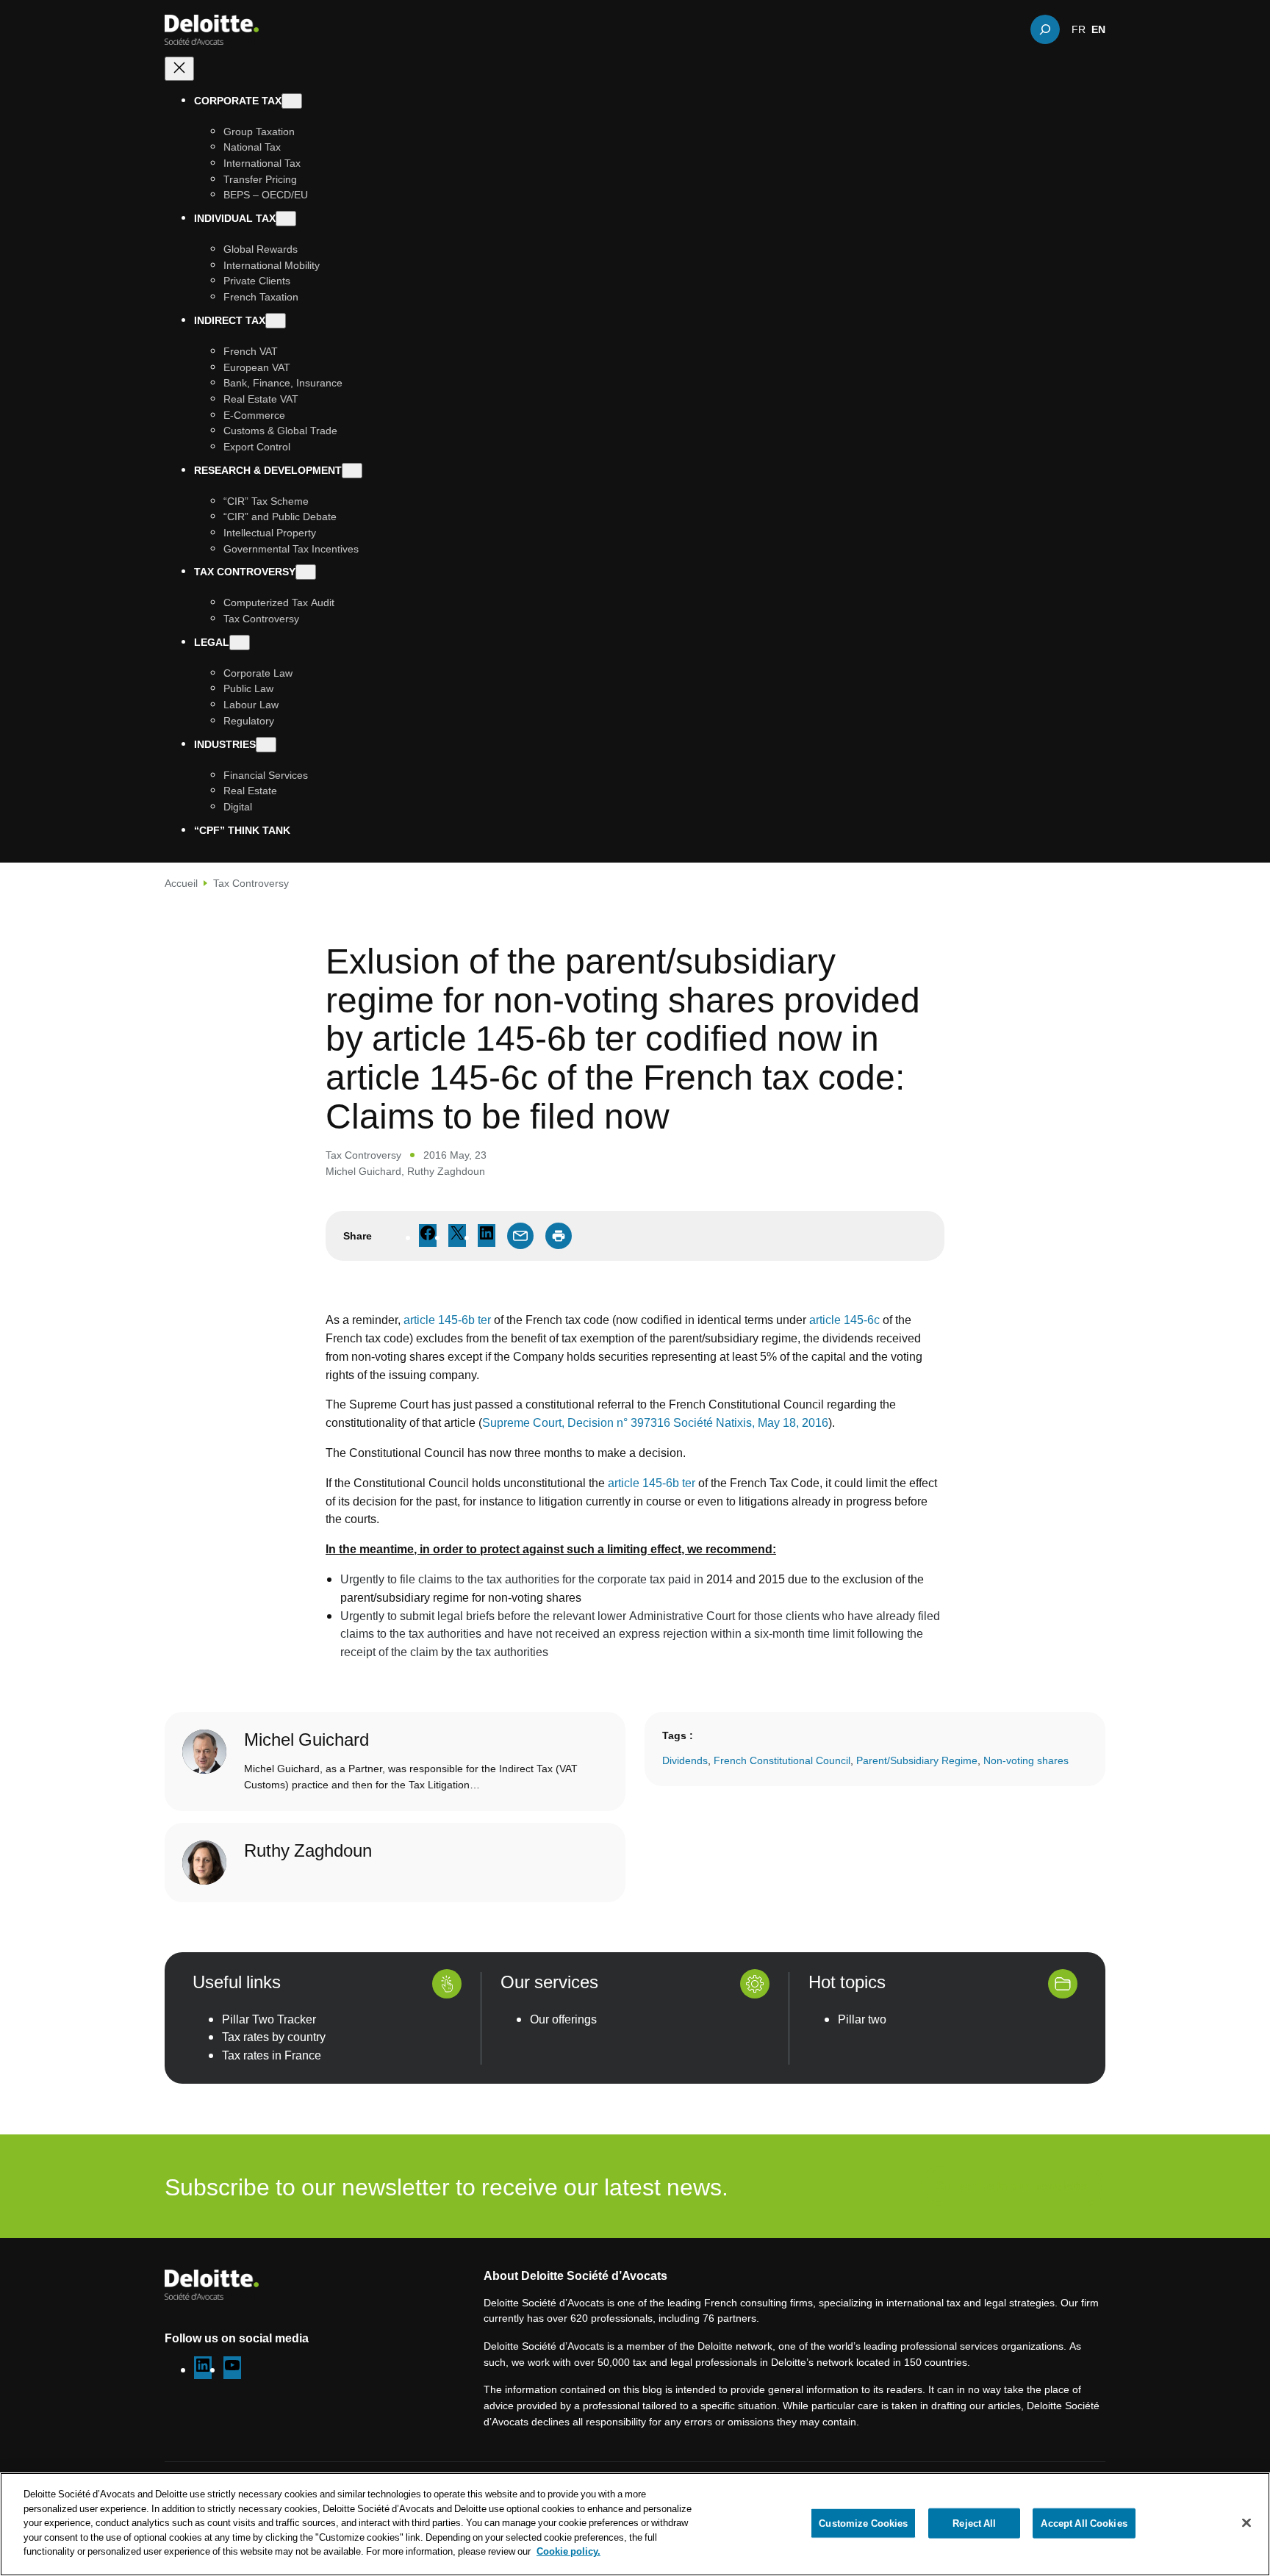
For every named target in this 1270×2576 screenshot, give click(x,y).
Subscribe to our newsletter (1013, 2186)
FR (1079, 29)
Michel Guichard (363, 1171)
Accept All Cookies (1084, 2522)
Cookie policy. (568, 2551)
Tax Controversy (251, 883)
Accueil (181, 883)
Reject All (974, 2522)
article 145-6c (844, 1320)
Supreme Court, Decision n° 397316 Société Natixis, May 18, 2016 (655, 1422)
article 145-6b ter (447, 1320)
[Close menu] (179, 69)
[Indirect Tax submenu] (276, 321)
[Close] (1246, 2522)
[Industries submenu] (266, 745)
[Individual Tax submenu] (286, 219)
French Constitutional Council (782, 1760)
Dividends (685, 1760)
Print (559, 1236)
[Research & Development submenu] (352, 471)
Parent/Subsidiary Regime (917, 1760)
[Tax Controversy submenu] (306, 573)
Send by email (520, 1236)
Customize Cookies (863, 2522)
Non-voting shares (1026, 1760)
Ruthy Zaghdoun (446, 1171)
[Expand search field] (1045, 29)
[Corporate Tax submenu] (292, 101)
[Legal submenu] (240, 643)
